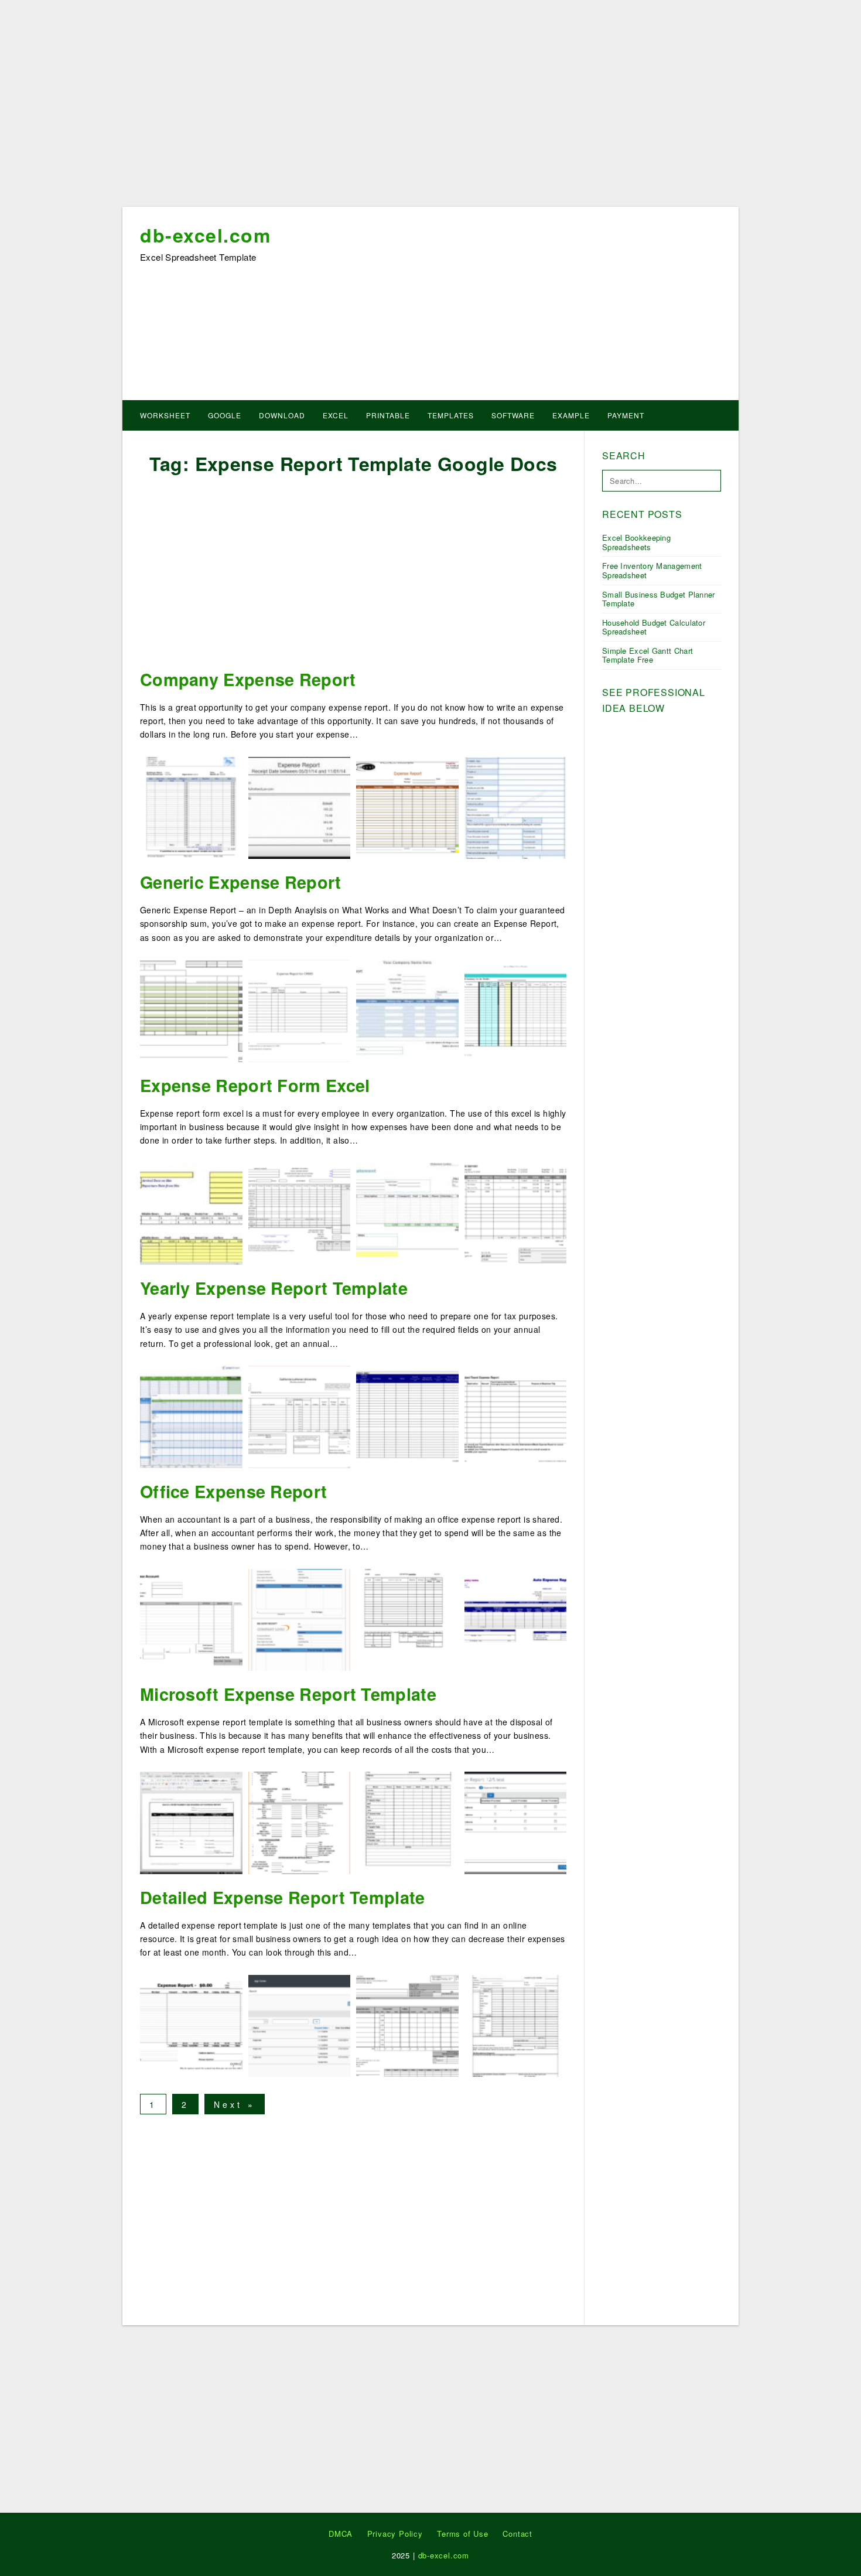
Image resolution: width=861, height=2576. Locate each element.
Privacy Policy (395, 2534)
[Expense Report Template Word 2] (191, 1619)
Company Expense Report (248, 679)
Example (571, 415)
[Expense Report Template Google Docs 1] (407, 807)
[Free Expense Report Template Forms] (300, 2024)
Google (225, 415)
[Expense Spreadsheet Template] (516, 1213)
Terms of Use (463, 2534)
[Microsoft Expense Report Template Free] (407, 1821)
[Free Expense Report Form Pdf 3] (300, 1009)
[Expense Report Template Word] (191, 2024)
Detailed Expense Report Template (283, 1897)
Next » (235, 2104)
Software (513, 415)
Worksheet (165, 415)
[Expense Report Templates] (407, 1009)
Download (282, 415)
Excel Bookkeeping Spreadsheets (636, 542)
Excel (336, 415)
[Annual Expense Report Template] (300, 1415)
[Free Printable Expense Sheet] (516, 1821)
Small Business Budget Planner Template (659, 599)
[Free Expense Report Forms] (407, 1619)
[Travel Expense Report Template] (407, 1213)
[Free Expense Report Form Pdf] (516, 2024)
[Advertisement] (430, 107)
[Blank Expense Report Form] (300, 1821)
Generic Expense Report (241, 882)
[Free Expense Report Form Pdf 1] (300, 807)
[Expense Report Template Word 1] (191, 1415)
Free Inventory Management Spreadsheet (652, 570)
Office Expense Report (233, 1491)
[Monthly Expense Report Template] (191, 1213)
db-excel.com (205, 235)
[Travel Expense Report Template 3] (407, 1415)
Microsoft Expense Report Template (288, 1694)
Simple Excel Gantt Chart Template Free (648, 655)
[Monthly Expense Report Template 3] (516, 1619)
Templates (451, 415)
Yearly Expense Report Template (274, 1288)
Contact (517, 2534)
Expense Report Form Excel (255, 1085)
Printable (388, 415)
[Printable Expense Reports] (191, 1009)
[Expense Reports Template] (300, 1619)
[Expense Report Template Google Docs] (516, 1009)
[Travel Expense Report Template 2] (516, 807)
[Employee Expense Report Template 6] (516, 1415)
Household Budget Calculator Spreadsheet (654, 627)
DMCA (341, 2534)
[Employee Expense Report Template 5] (191, 807)
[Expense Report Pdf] (191, 1821)
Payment (626, 415)
